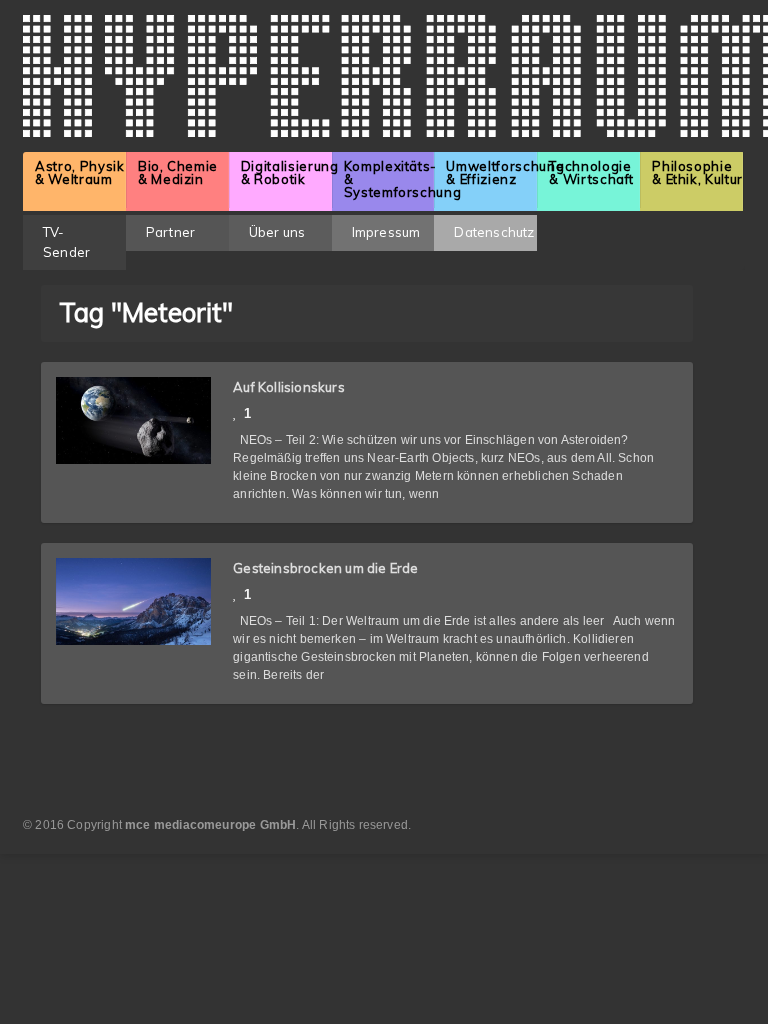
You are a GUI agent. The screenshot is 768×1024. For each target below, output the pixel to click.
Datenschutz (494, 232)
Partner (170, 232)
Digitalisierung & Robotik (286, 172)
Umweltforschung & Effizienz (491, 172)
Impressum (386, 232)
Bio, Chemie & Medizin (178, 172)
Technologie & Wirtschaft (591, 172)
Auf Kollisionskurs (289, 387)
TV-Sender (66, 242)
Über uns (277, 232)
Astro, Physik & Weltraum (79, 172)
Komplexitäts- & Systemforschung (389, 179)
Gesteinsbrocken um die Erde (325, 568)
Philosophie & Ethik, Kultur (697, 172)
